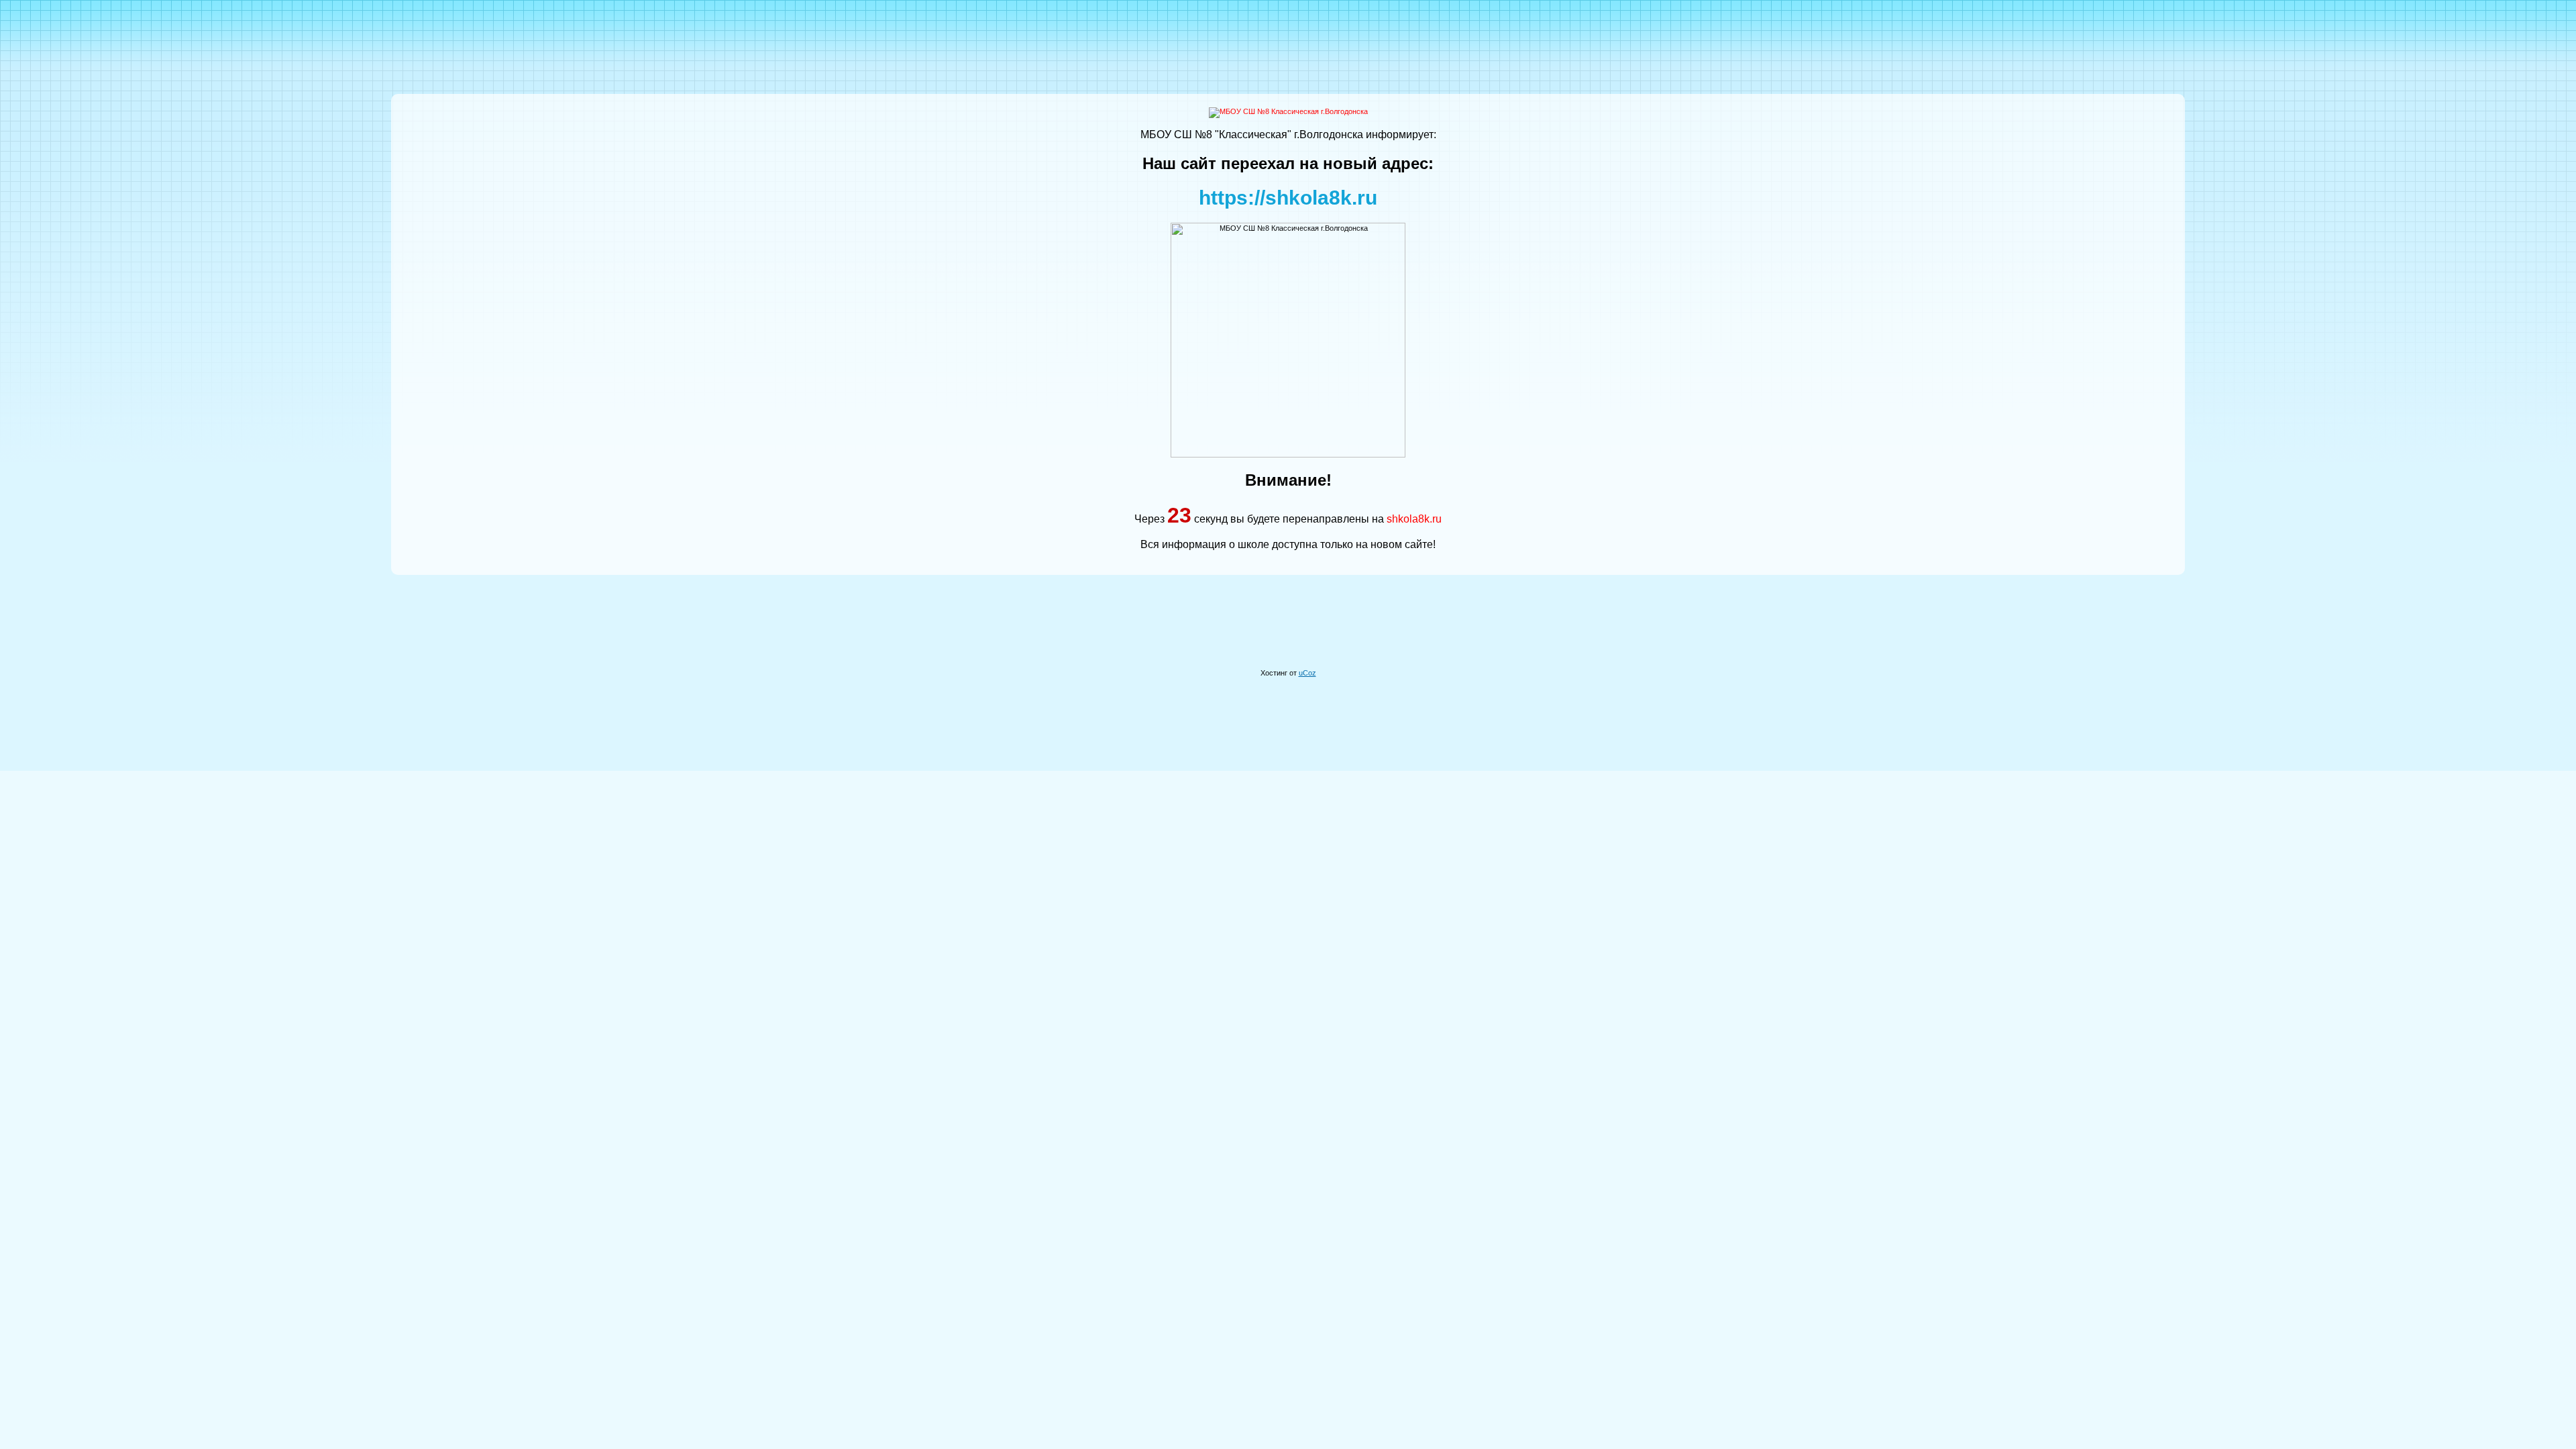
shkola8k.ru (1414, 519)
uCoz (1307, 673)
